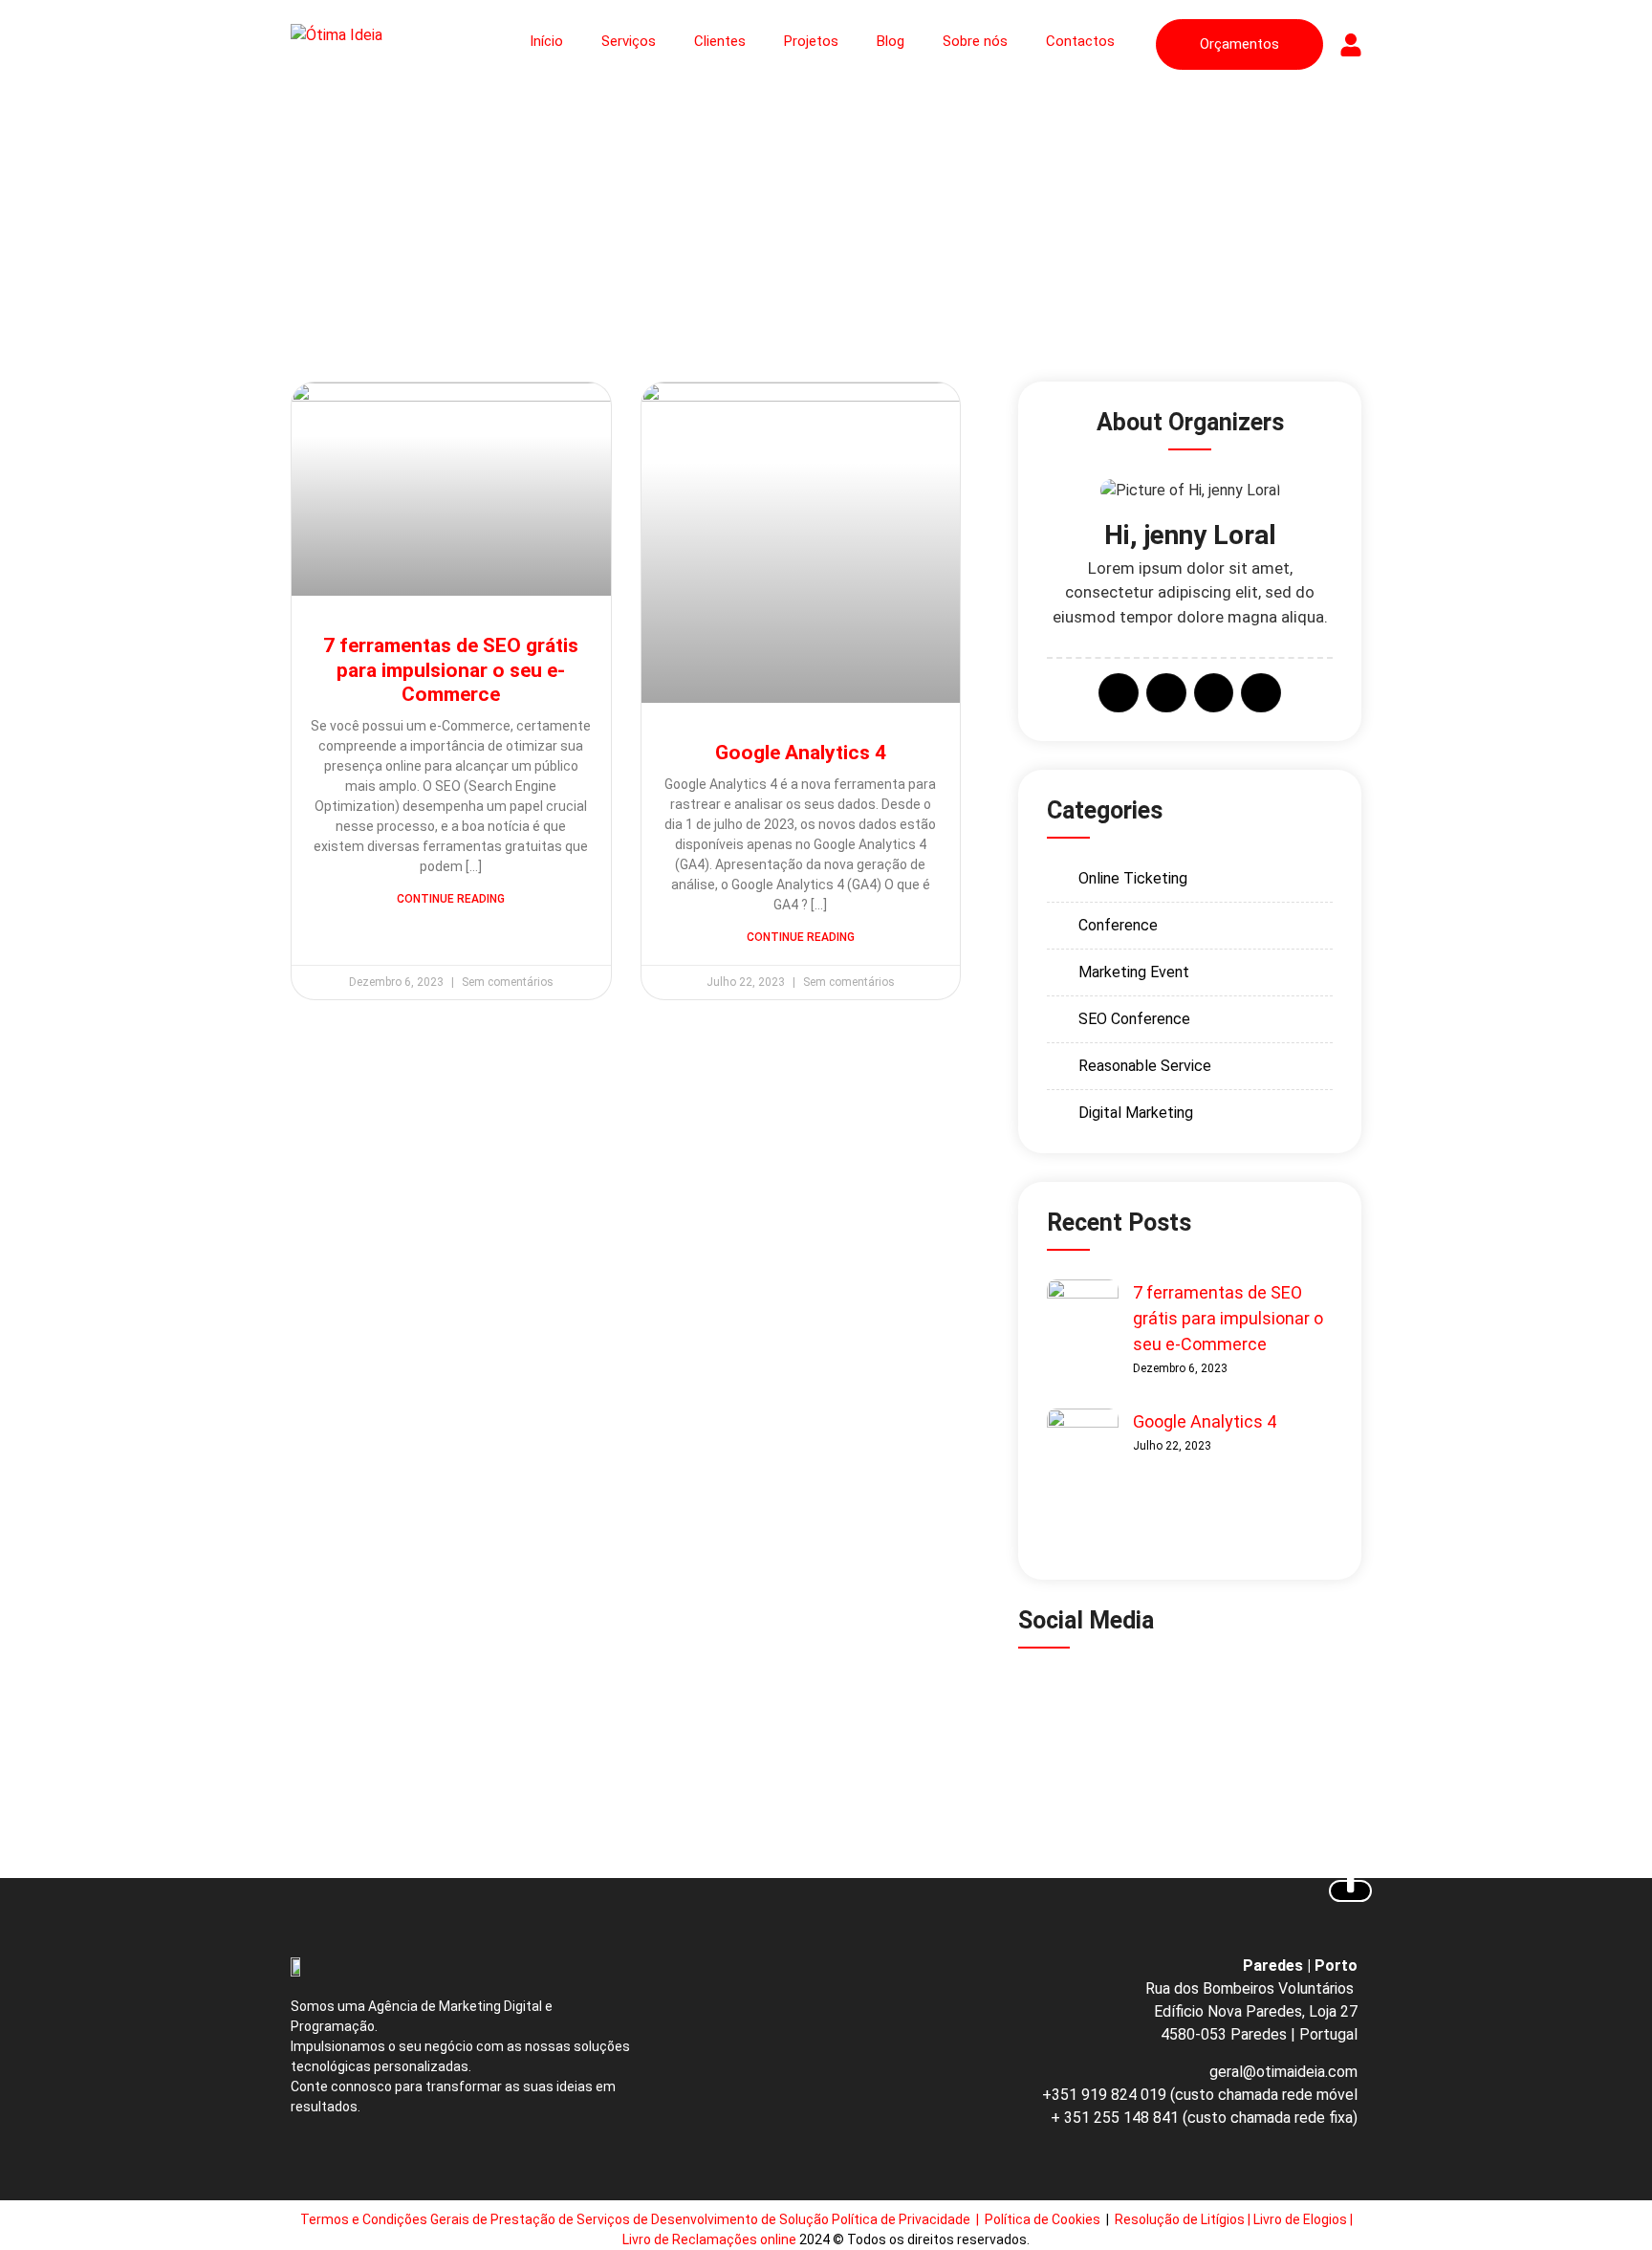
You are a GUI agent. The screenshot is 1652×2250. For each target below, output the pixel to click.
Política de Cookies (1044, 2219)
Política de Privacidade (902, 2219)
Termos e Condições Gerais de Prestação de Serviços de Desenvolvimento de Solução (565, 2219)
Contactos (1080, 41)
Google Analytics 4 (801, 753)
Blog (891, 41)
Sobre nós (975, 41)
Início (546, 41)
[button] (1102, 1699)
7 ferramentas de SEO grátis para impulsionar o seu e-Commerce (451, 669)
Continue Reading (451, 899)
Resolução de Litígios (1180, 2219)
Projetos (811, 41)
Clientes (720, 41)
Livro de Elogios (1300, 2219)
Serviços (629, 41)
